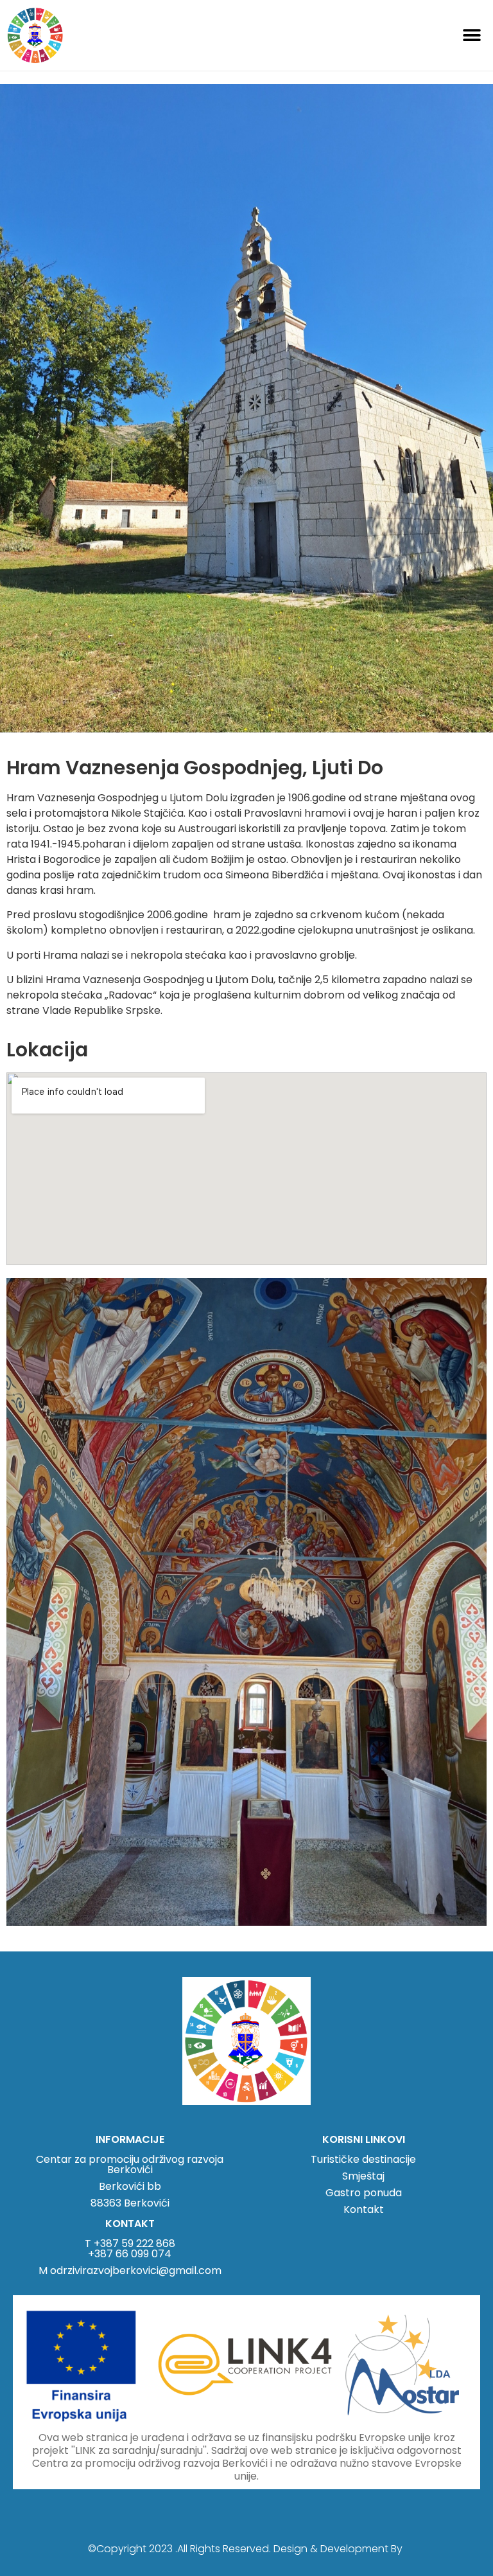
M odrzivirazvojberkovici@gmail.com (130, 2270)
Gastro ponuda (364, 2193)
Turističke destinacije (363, 2159)
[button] (472, 35)
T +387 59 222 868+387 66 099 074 (130, 2249)
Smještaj (363, 2176)
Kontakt (364, 2209)
